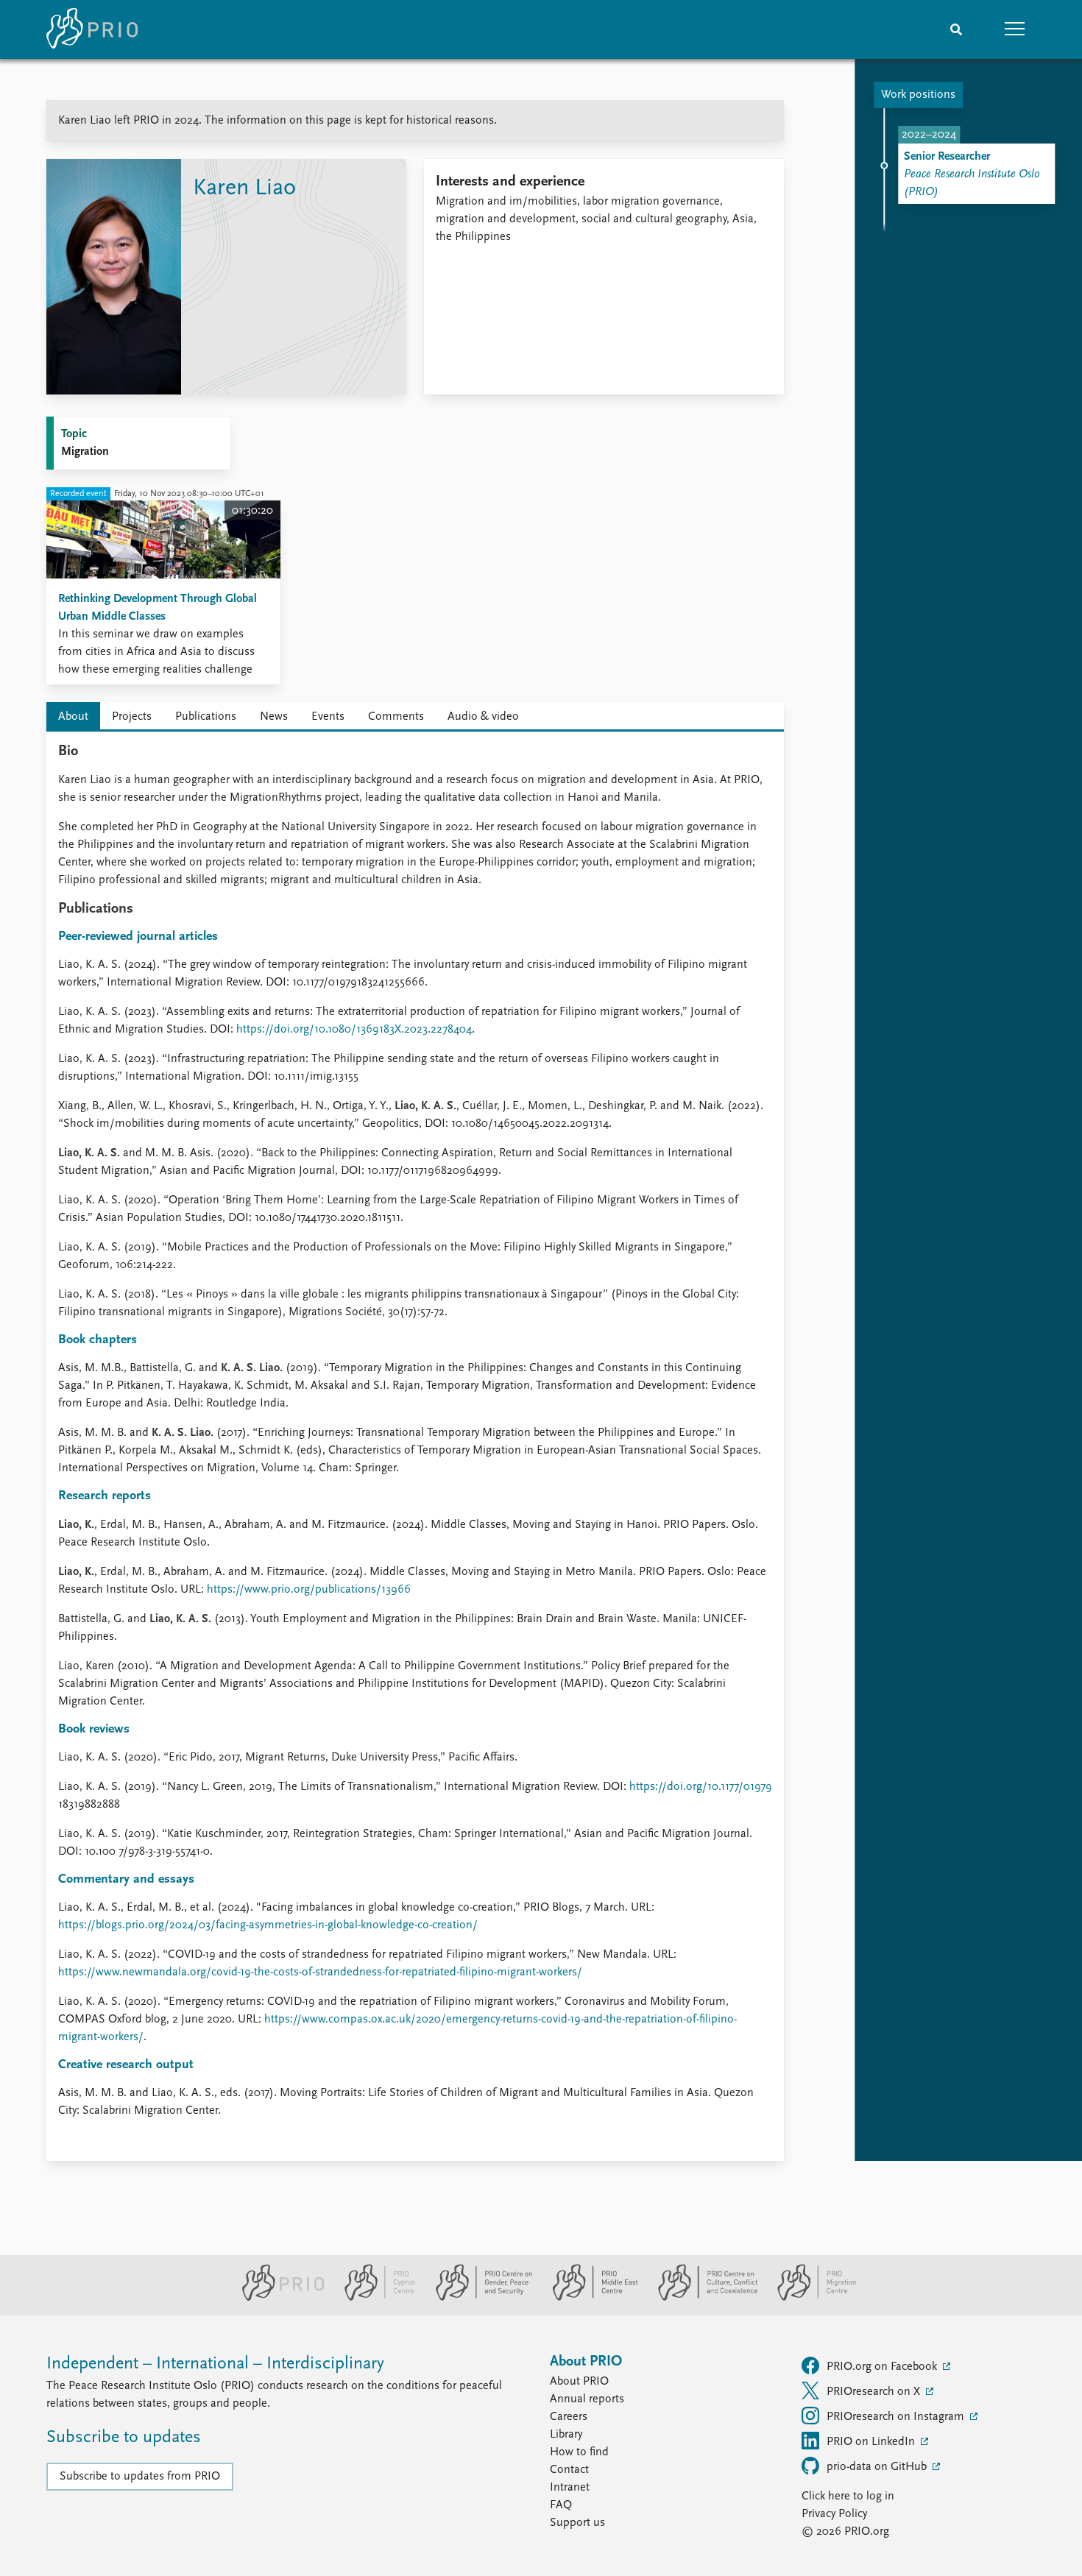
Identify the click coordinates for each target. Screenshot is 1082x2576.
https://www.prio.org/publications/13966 (309, 1590)
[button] (1015, 29)
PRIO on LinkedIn (872, 2442)
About (73, 717)
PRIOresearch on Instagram (897, 2417)
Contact (569, 2470)
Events (328, 717)
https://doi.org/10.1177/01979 (701, 1787)
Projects (132, 717)
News (274, 717)
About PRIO (579, 2382)
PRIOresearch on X (875, 2392)
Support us (577, 2523)
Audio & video (483, 717)
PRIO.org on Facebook (883, 2367)
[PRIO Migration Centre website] (809, 2298)
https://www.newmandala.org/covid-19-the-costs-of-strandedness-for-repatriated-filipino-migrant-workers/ (320, 1972)
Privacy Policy (834, 2514)
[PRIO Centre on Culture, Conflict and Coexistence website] (702, 2298)
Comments (396, 717)
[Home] (92, 29)
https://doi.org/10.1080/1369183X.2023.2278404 (354, 1030)
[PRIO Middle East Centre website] (589, 2298)
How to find (579, 2452)
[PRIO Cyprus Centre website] (374, 2298)
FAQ (561, 2505)
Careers (569, 2417)
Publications (206, 717)
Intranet (570, 2488)
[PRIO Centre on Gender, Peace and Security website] (478, 2298)
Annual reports (587, 2399)
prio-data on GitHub (878, 2467)
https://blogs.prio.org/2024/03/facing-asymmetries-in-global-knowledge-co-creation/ (268, 1925)
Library (566, 2435)
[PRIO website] (277, 2298)
